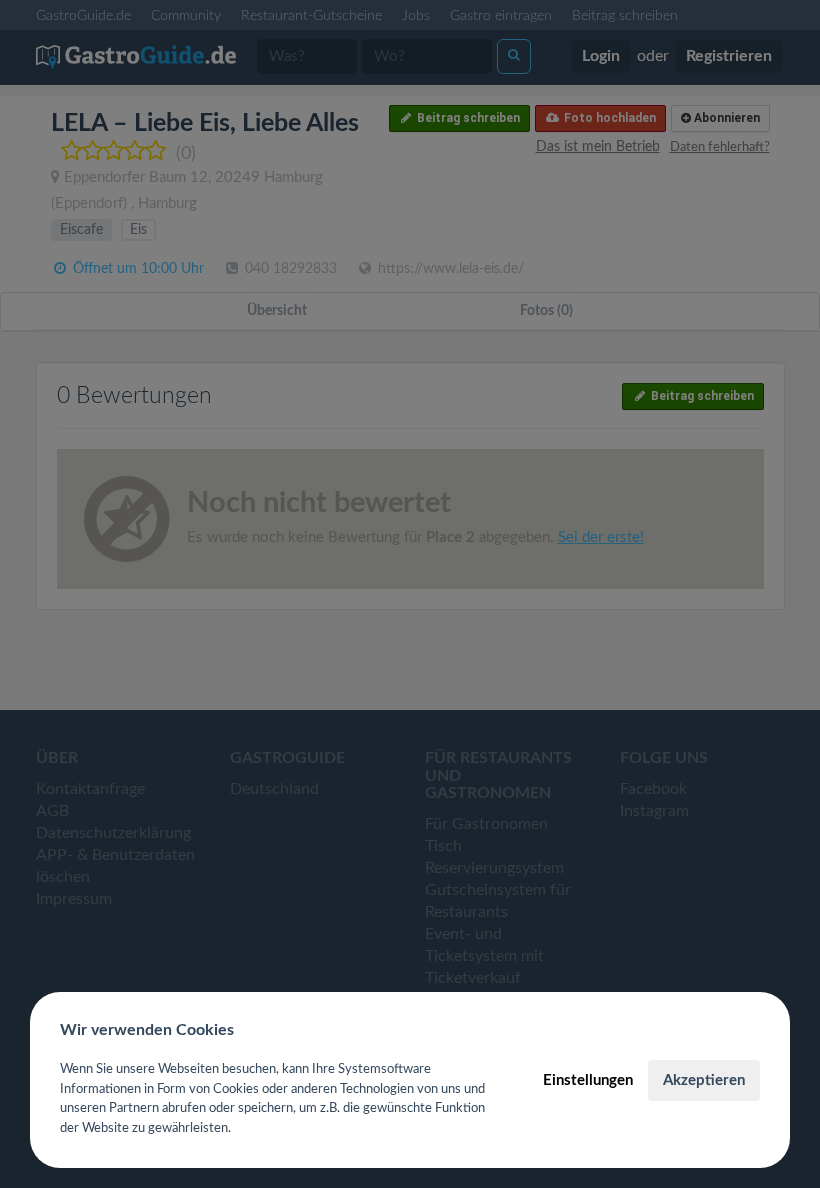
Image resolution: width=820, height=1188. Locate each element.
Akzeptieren (704, 1080)
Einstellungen (588, 1080)
